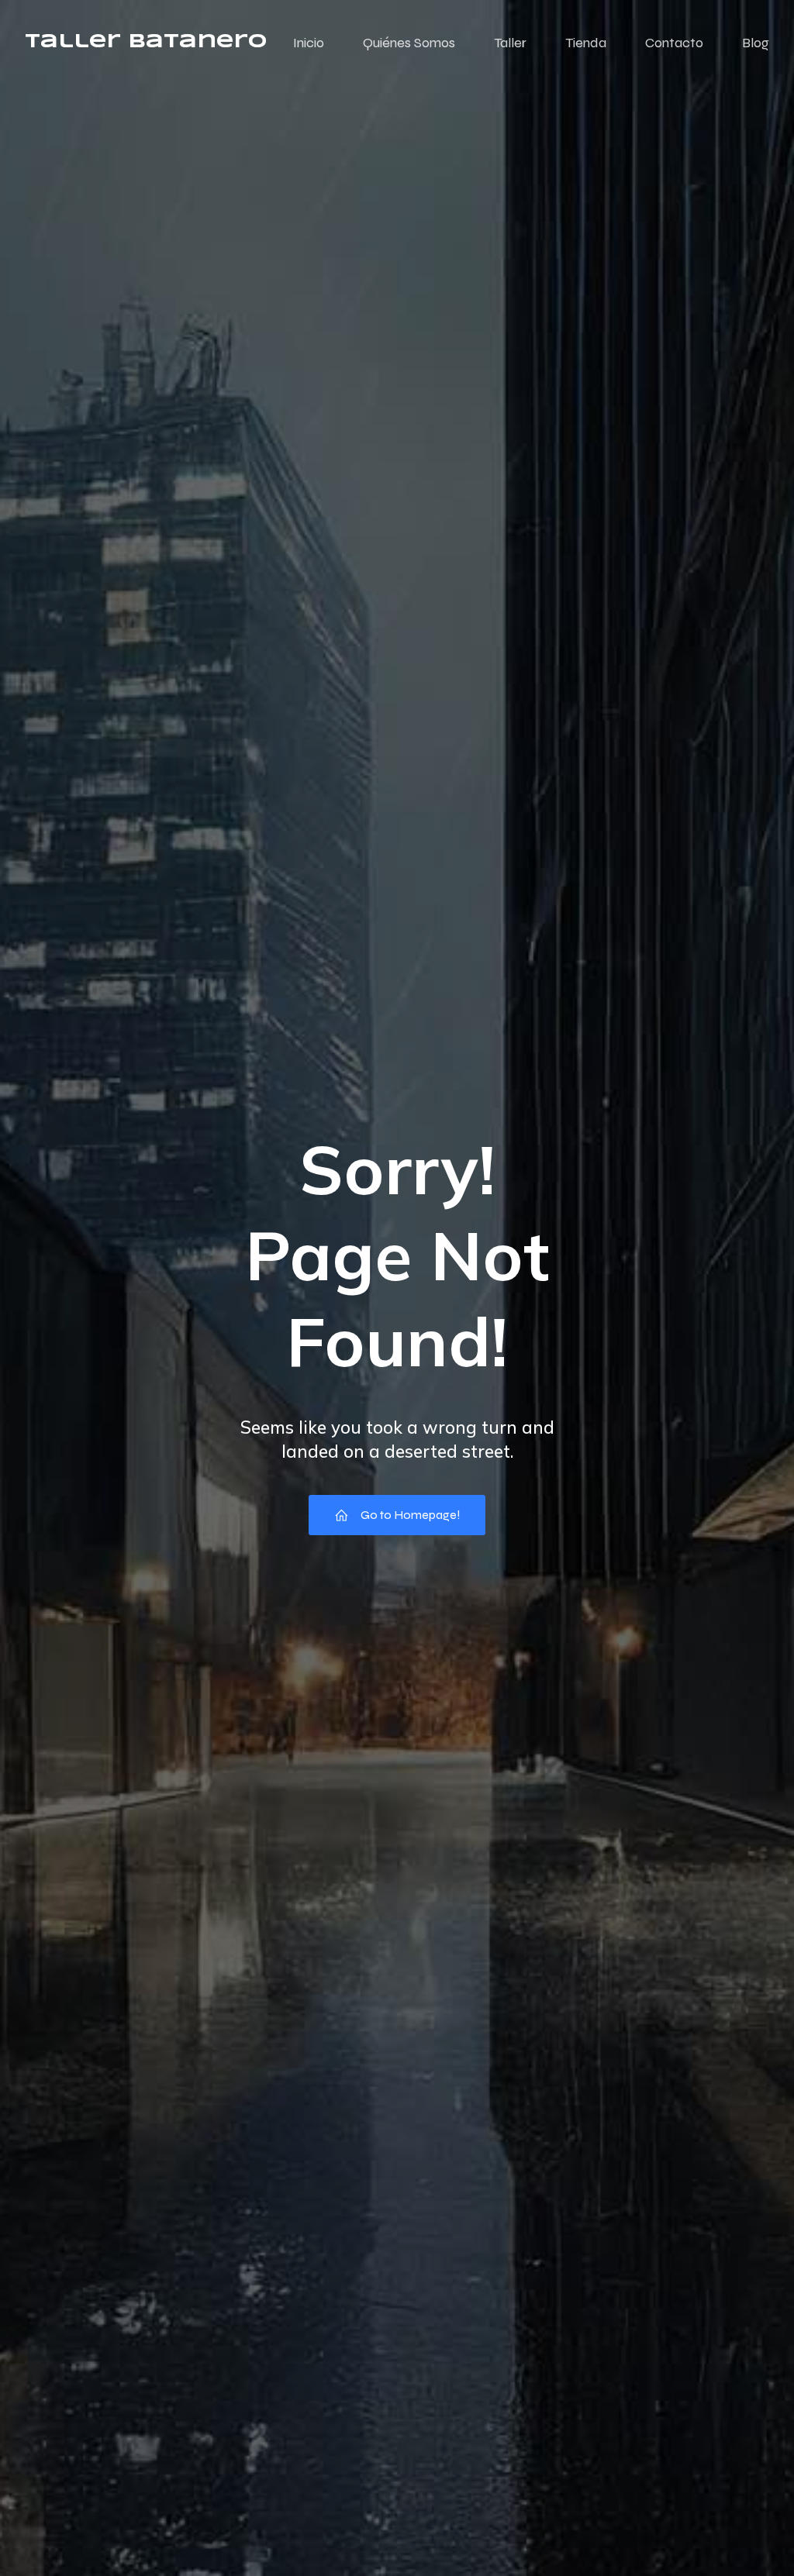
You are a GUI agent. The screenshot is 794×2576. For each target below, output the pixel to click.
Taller (510, 43)
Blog (756, 43)
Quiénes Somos (409, 43)
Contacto (674, 43)
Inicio (309, 43)
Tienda (586, 43)
